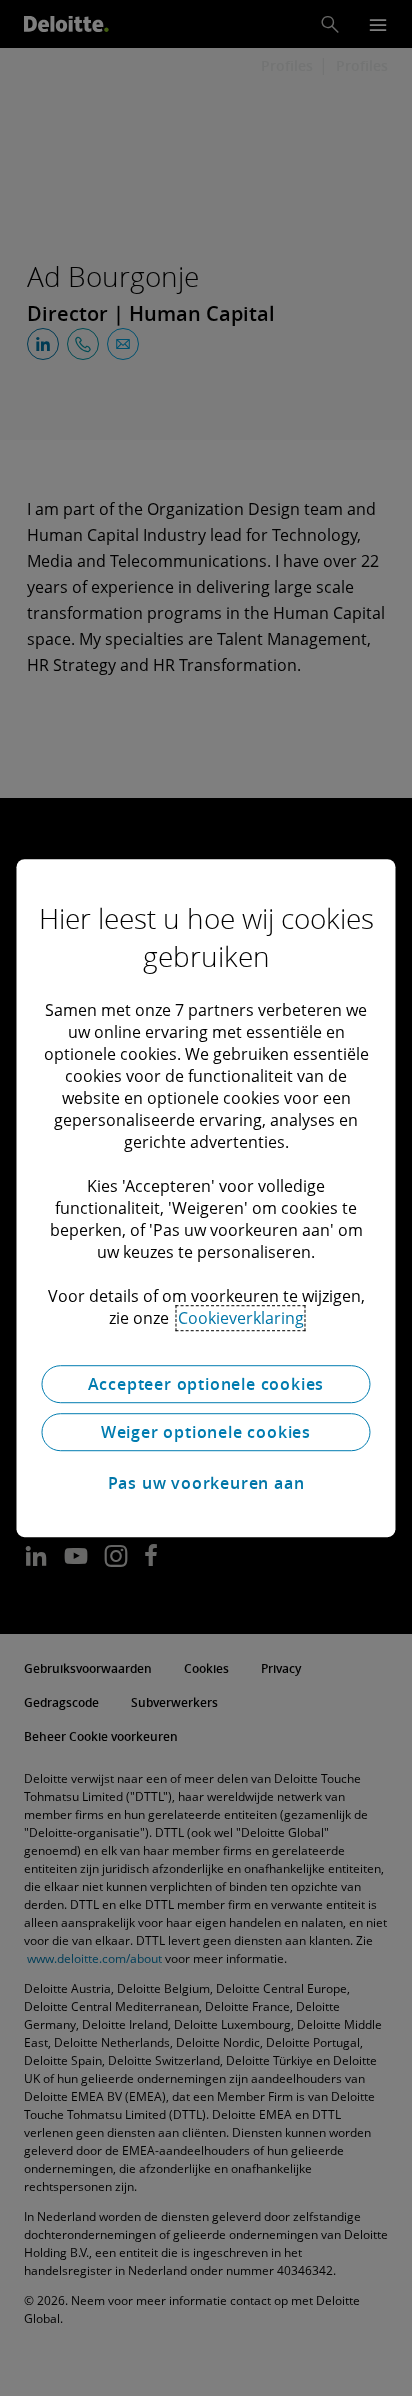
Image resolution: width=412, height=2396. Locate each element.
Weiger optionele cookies (206, 1432)
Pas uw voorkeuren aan (206, 1483)
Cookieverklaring (241, 1318)
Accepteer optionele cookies (206, 1384)
